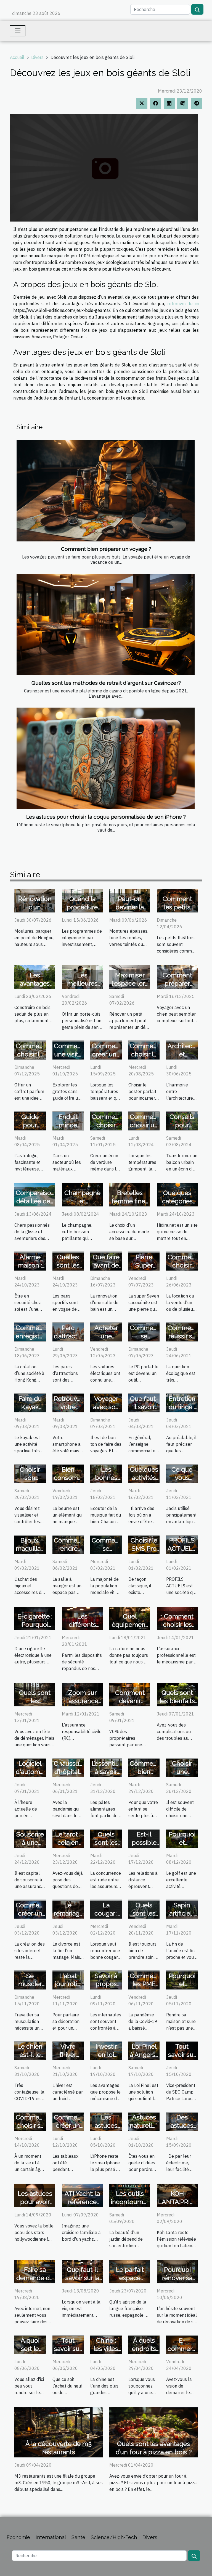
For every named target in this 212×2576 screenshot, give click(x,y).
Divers (37, 57)
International (51, 2537)
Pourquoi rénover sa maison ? (177, 2278)
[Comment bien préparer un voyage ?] (106, 490)
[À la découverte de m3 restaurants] (59, 2432)
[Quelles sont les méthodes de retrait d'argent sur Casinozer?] (106, 624)
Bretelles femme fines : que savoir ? (130, 1201)
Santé (78, 2537)
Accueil (17, 57)
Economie (18, 2537)
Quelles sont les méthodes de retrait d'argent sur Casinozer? (106, 683)
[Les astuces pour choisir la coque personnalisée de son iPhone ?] (106, 758)
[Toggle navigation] (18, 31)
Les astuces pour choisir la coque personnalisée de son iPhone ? (106, 817)
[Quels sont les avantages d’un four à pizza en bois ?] (153, 2432)
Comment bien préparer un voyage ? (106, 549)
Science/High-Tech (114, 2537)
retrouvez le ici (183, 304)
